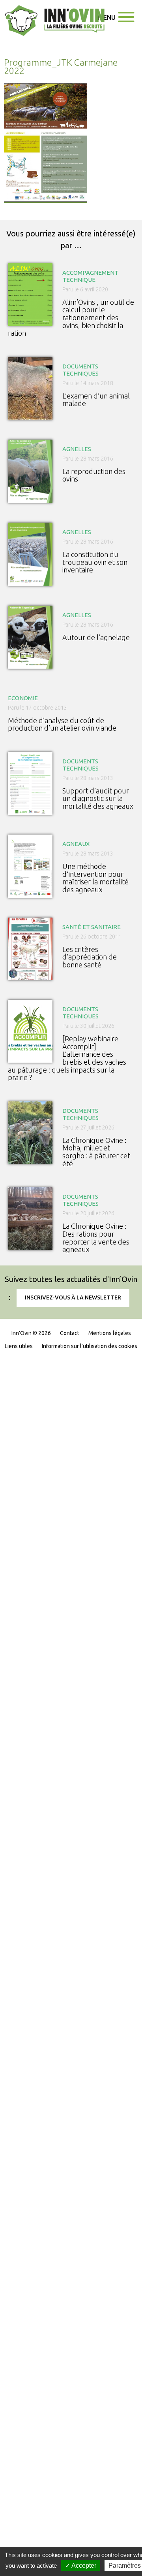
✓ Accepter (81, 2566)
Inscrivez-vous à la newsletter (73, 1297)
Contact (70, 1333)
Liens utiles (19, 1346)
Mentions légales (110, 1333)
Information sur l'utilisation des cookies (90, 1346)
